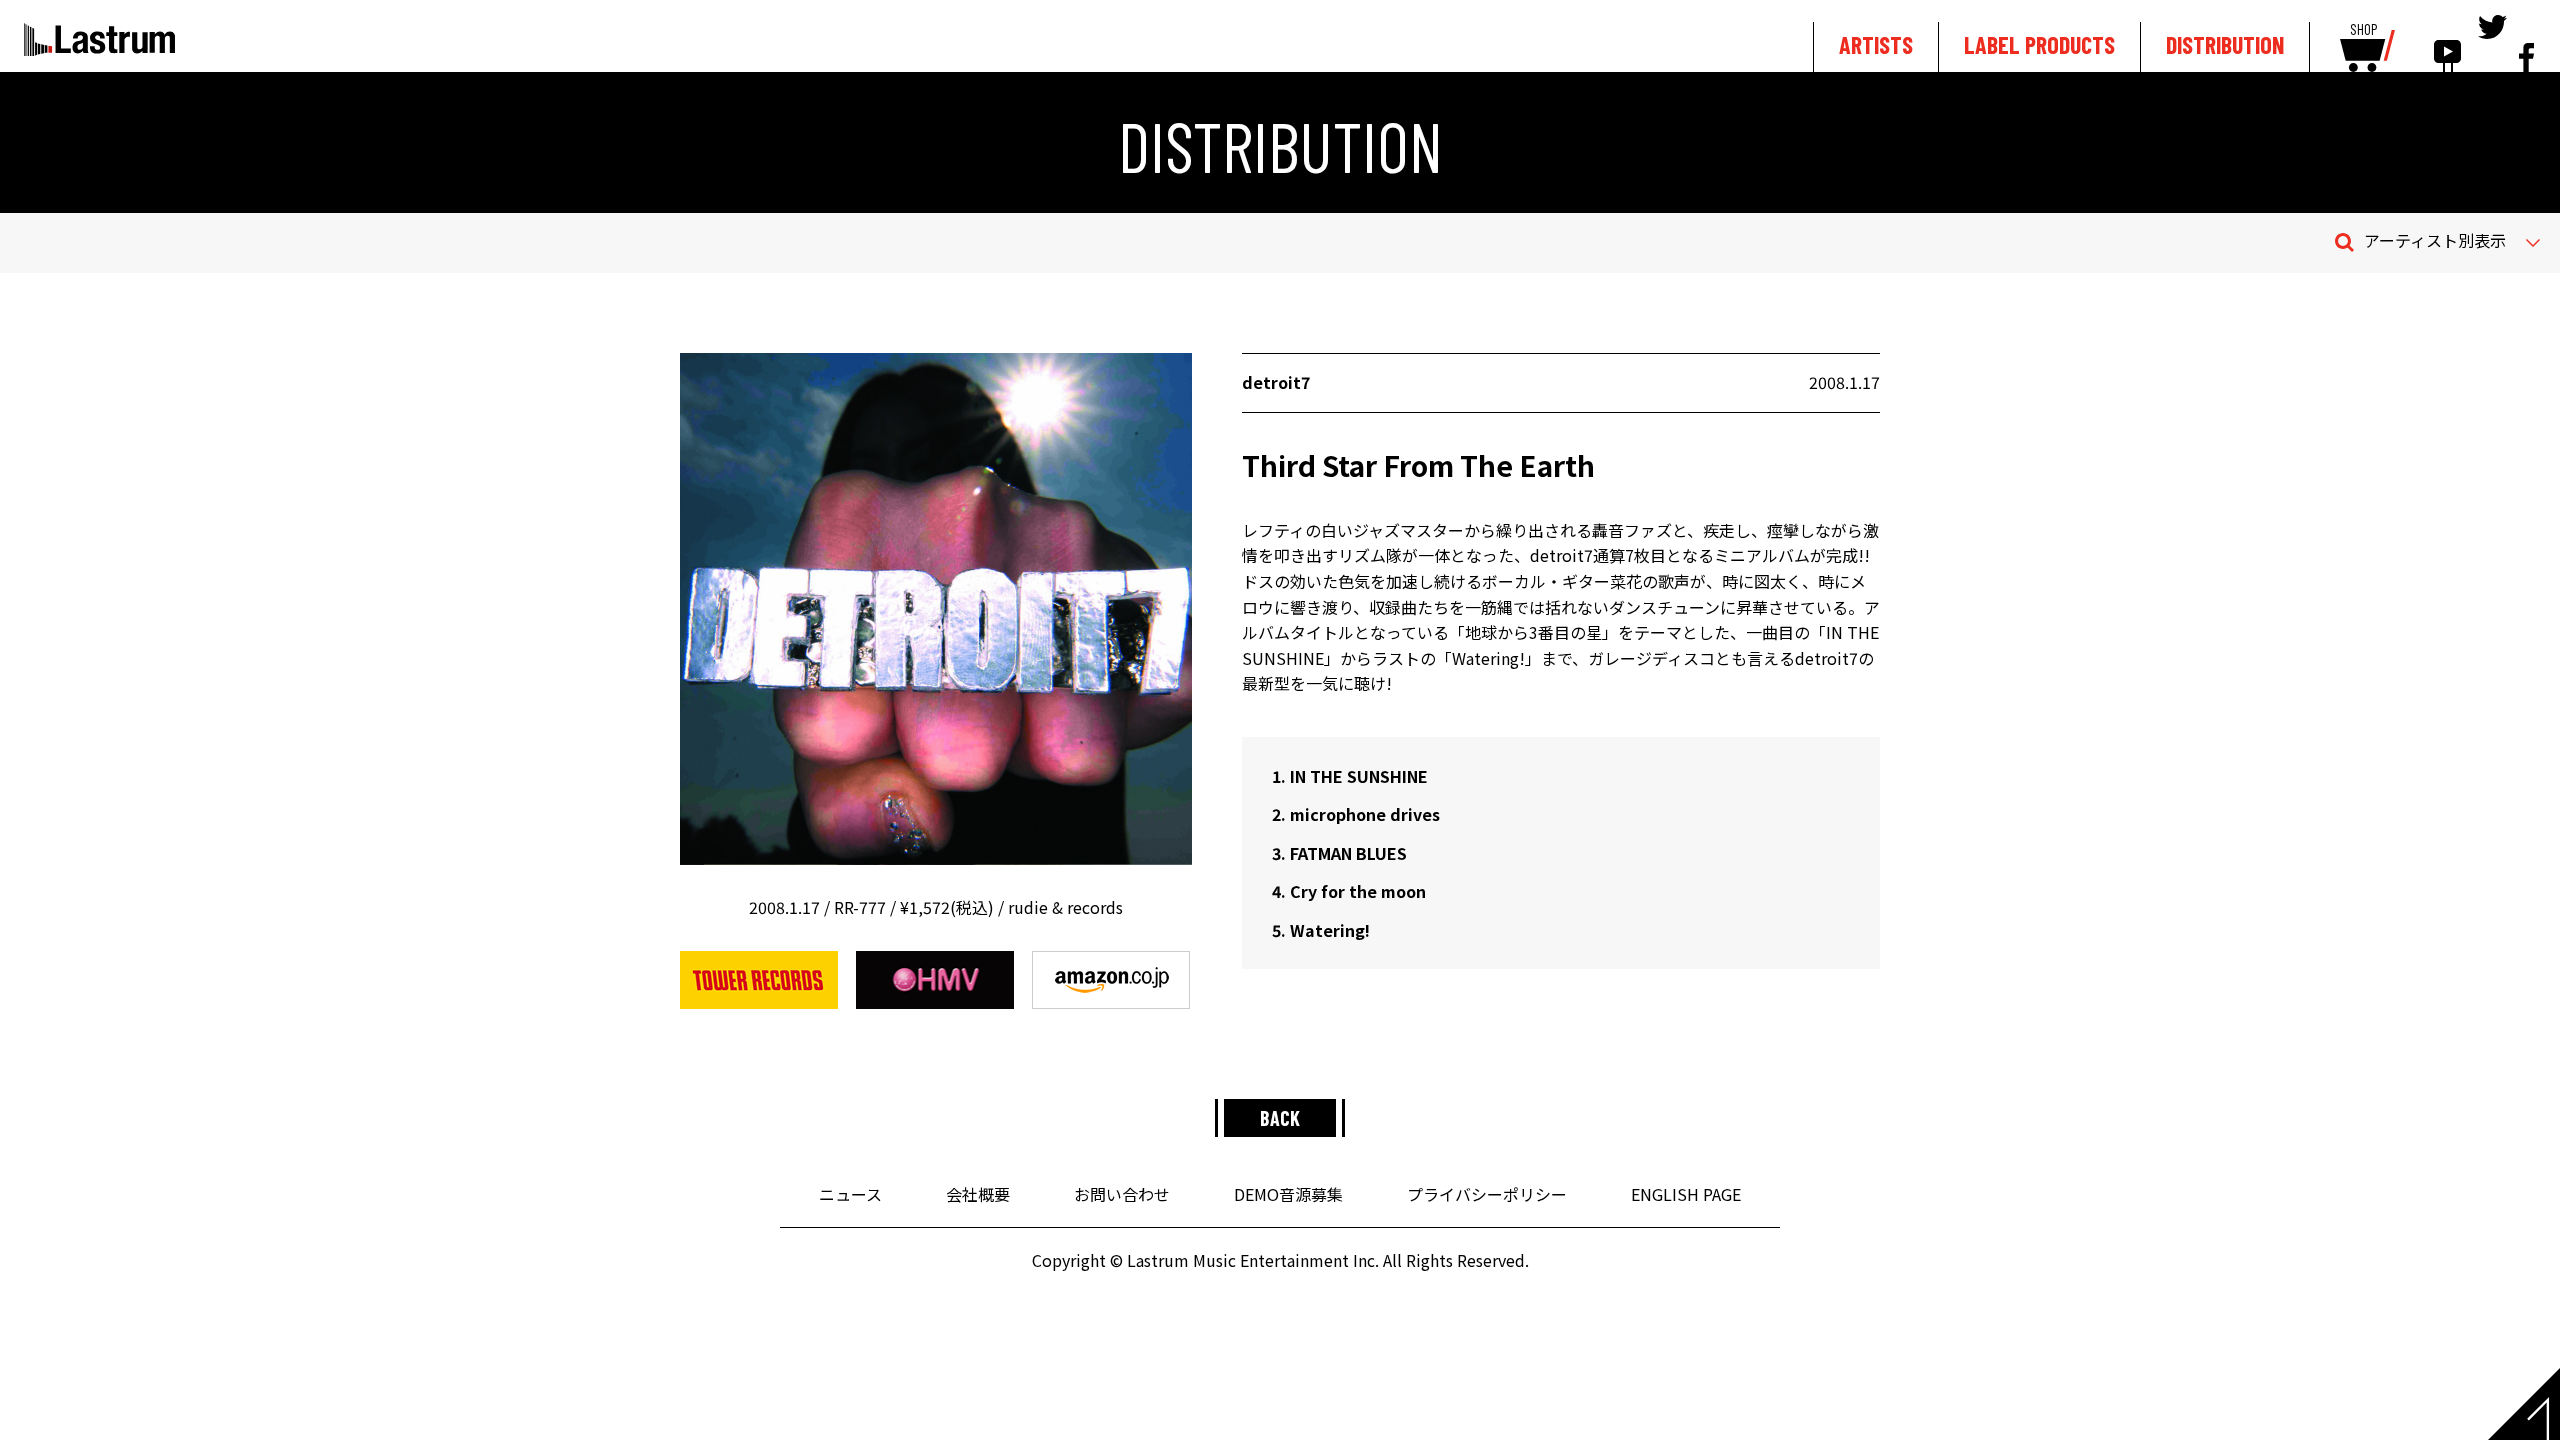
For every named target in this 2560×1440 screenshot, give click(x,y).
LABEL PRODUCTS (2039, 44)
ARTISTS (1876, 44)
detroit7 (1276, 382)
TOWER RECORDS (759, 980)
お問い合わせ (1122, 1194)
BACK (1280, 1118)
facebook (2526, 42)
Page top (2524, 1404)
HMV (935, 980)
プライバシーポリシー (1487, 1194)
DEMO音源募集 (1288, 1194)
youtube (2447, 42)
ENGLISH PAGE (1686, 1194)
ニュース (850, 1194)
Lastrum (99, 39)
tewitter (2492, 42)
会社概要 (978, 1194)
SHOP (2363, 30)
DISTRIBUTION (2225, 44)
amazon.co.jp (1111, 980)
